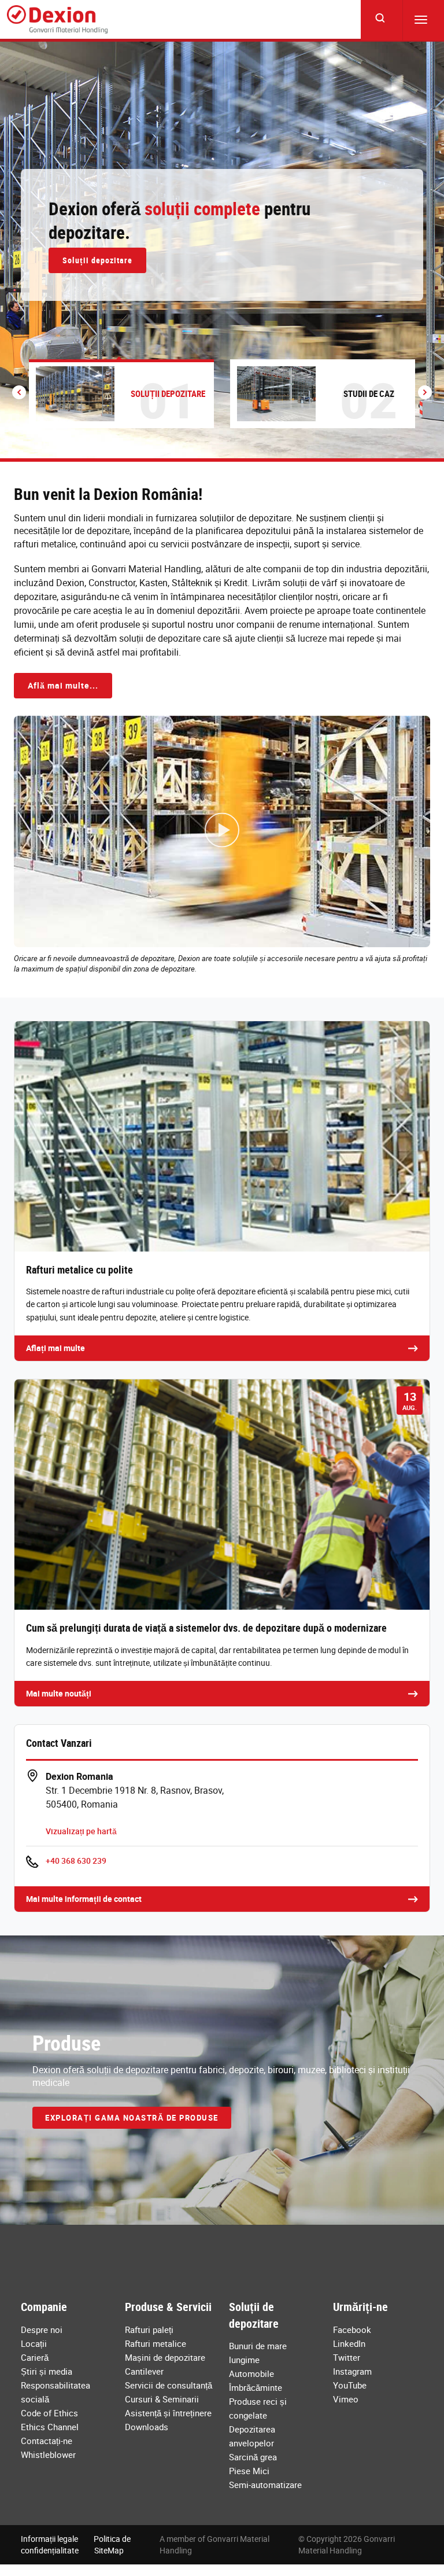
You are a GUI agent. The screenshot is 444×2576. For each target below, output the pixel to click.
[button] (19, 392)
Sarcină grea (253, 2457)
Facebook (352, 2330)
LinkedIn (349, 2343)
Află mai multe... (63, 685)
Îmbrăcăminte (256, 2387)
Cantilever (144, 2371)
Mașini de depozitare (165, 2357)
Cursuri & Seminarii (162, 2399)
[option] (222, 250)
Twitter (347, 2357)
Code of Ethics (49, 2413)
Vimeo (346, 2399)
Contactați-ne (47, 2441)
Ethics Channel (50, 2427)
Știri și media (47, 2371)
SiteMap (109, 2550)
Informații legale (49, 2539)
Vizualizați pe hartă (81, 1831)
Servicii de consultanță (169, 2385)
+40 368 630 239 (76, 1861)
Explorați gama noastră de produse (132, 2118)
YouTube (350, 2385)
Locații (34, 2343)
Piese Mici (249, 2471)
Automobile (251, 2373)
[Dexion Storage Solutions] (57, 20)
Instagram (352, 2371)
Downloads (147, 2427)
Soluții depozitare (97, 260)
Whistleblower (48, 2454)
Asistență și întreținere (168, 2413)
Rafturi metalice (156, 2343)
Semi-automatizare (265, 2485)
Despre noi (42, 2330)
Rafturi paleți (149, 2330)
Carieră (35, 2357)
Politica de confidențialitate (76, 2544)
